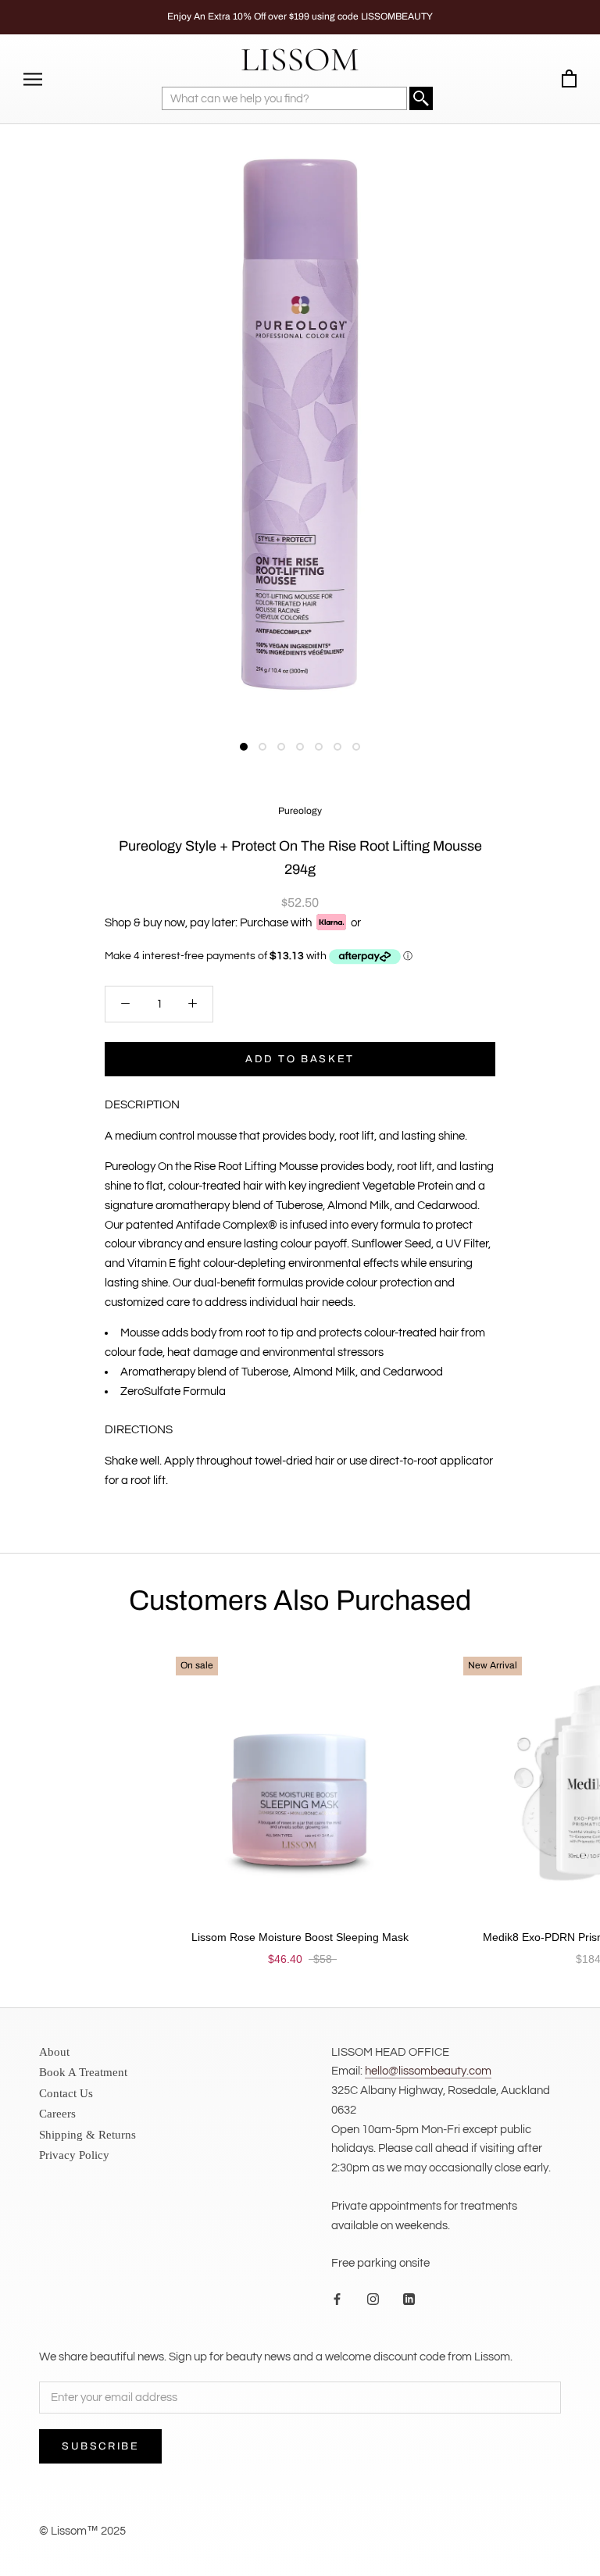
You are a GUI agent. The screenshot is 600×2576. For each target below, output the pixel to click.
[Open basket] (569, 79)
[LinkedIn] (409, 2299)
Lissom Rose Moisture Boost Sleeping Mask (300, 1937)
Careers (57, 2114)
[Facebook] (337, 2299)
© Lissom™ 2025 (82, 2531)
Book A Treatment (83, 2072)
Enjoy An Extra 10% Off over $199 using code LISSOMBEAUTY (300, 16)
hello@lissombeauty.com (428, 2071)
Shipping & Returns (87, 2135)
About (54, 2052)
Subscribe (100, 2446)
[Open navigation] (33, 79)
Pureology (300, 811)
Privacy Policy (74, 2155)
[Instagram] (373, 2299)
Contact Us (66, 2093)
